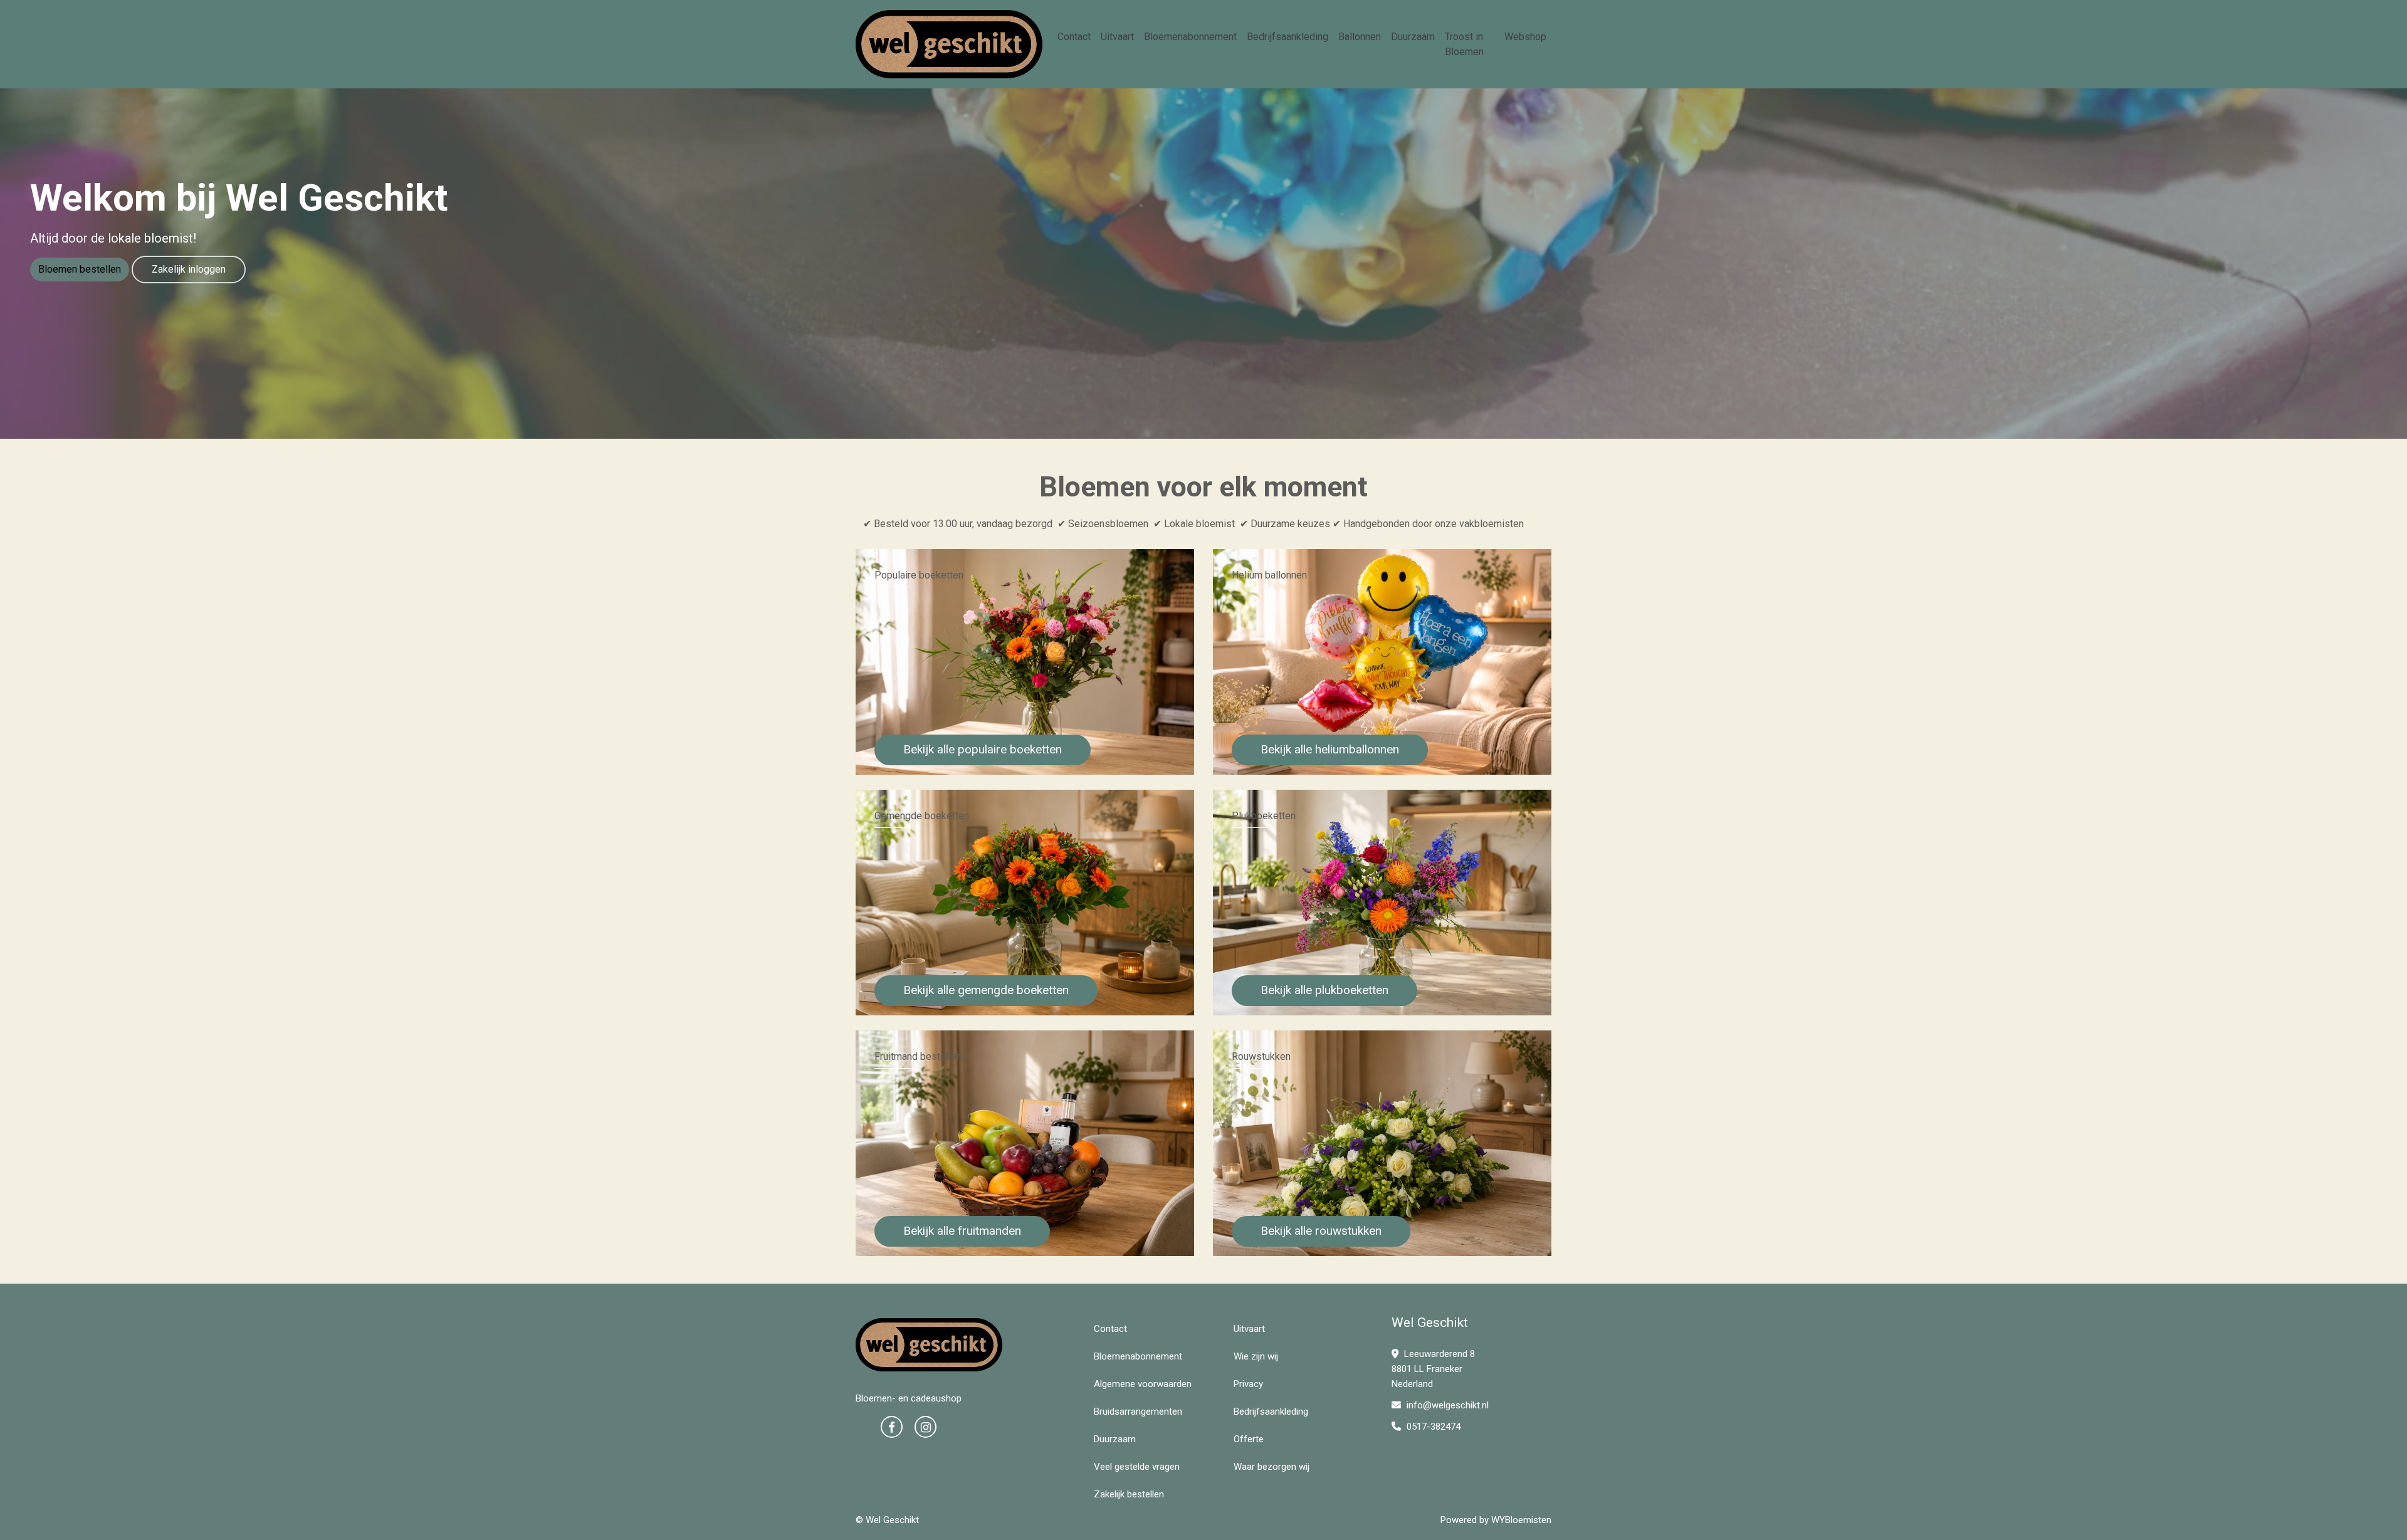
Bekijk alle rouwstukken (1321, 1231)
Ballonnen (1360, 37)
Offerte (1249, 1439)
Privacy (1248, 1384)
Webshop (1525, 37)
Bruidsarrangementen (1138, 1412)
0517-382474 (1432, 1427)
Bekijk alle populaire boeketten (983, 749)
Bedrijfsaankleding (1287, 37)
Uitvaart (1117, 37)
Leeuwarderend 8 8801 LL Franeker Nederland (1433, 1369)
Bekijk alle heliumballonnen (1330, 749)
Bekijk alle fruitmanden (962, 1231)
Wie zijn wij (1256, 1356)
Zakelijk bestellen (1129, 1494)
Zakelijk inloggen (189, 269)
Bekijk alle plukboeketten (1324, 990)
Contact (1074, 37)
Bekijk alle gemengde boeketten (986, 990)
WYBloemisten (1521, 1520)
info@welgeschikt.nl (1448, 1405)
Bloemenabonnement (1190, 37)
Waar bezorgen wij (1272, 1467)
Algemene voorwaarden (1143, 1384)
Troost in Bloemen (1464, 44)
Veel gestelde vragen (1137, 1467)
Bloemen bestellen (80, 269)
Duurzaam (1413, 37)
